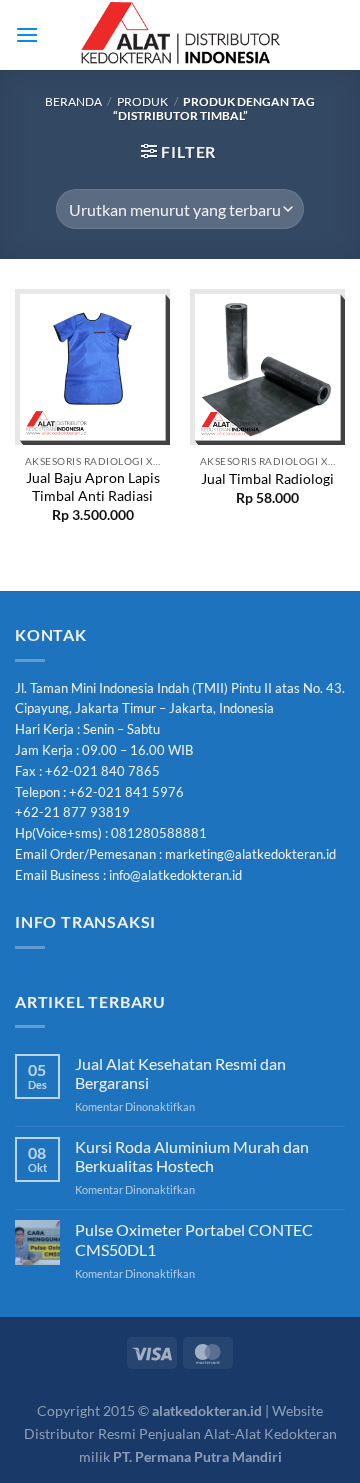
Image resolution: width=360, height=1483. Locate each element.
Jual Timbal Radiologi (267, 479)
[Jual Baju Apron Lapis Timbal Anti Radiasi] (92, 366)
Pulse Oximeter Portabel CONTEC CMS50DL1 (194, 1239)
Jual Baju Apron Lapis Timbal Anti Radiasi (93, 487)
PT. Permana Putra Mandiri (197, 1456)
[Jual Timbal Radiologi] (267, 366)
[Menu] (27, 34)
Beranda (73, 101)
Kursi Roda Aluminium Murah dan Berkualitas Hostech (192, 1156)
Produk (142, 101)
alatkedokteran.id (207, 1410)
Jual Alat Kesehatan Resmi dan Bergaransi (180, 1073)
